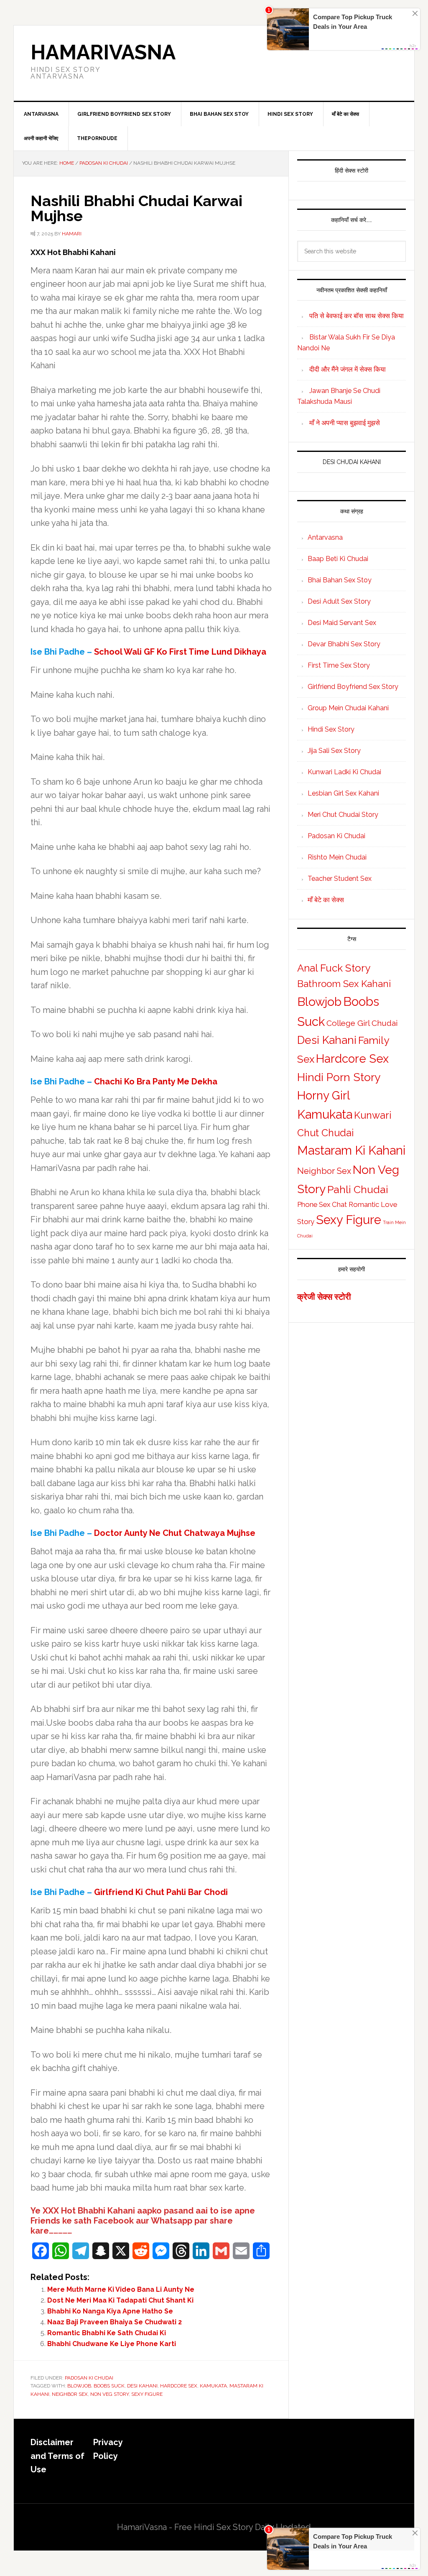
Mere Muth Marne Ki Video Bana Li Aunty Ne (121, 2289)
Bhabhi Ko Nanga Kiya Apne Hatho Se (110, 2311)
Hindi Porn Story (339, 1077)
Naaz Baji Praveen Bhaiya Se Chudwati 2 (115, 2322)
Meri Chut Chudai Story (343, 815)
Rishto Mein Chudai (337, 857)
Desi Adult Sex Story (339, 601)
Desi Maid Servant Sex (342, 623)
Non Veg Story (110, 2394)
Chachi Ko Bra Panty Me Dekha (156, 1081)
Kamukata (213, 2386)
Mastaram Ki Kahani (351, 1150)
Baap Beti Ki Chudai (338, 559)
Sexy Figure (147, 2394)
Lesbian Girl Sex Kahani (343, 793)
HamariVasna (103, 52)
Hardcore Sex (179, 2386)
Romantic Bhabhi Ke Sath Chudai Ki (107, 2333)
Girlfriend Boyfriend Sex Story (353, 687)
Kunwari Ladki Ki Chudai (344, 772)
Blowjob (79, 2386)
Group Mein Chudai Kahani (348, 708)
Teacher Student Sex (340, 879)
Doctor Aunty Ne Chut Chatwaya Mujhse (175, 1533)
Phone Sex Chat (322, 1204)
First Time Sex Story (339, 665)
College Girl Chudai (362, 1023)
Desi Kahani (142, 2386)
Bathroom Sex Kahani (344, 984)
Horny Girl (324, 1095)
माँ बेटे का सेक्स (326, 900)
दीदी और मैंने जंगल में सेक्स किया (348, 369)
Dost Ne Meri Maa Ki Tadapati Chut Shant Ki (120, 2300)
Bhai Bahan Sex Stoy (340, 580)
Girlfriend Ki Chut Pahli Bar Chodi (161, 1892)
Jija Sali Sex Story (334, 751)
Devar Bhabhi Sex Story (344, 644)
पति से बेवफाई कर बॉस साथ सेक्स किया (357, 316)
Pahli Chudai (358, 1189)
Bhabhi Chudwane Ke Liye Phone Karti (112, 2344)
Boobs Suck (109, 2386)
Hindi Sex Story (331, 729)
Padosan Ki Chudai (89, 2378)
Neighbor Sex (70, 2394)
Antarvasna (325, 537)
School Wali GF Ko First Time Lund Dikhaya (180, 652)
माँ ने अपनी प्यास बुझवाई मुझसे (345, 423)
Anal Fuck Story (334, 968)
